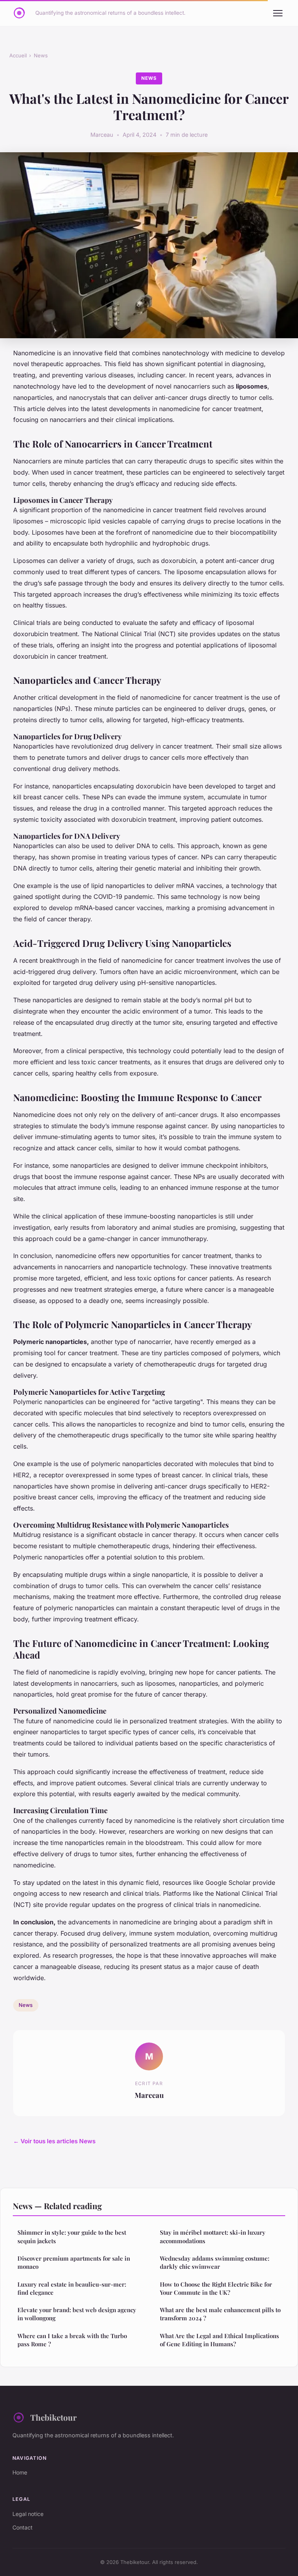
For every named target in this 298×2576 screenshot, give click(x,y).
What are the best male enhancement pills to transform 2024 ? (220, 2314)
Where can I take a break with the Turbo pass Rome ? (72, 2340)
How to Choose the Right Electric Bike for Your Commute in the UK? (216, 2288)
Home (20, 2472)
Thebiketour (54, 2417)
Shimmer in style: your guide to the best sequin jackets (72, 2236)
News (41, 55)
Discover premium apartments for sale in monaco (74, 2262)
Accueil (18, 55)
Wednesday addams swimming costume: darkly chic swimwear (215, 2262)
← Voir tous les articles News (54, 2141)
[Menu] (278, 13)
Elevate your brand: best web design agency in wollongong (77, 2314)
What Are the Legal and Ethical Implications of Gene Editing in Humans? (219, 2340)
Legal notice (28, 2514)
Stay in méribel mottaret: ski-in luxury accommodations (213, 2236)
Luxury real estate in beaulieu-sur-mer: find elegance (72, 2288)
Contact (23, 2527)
